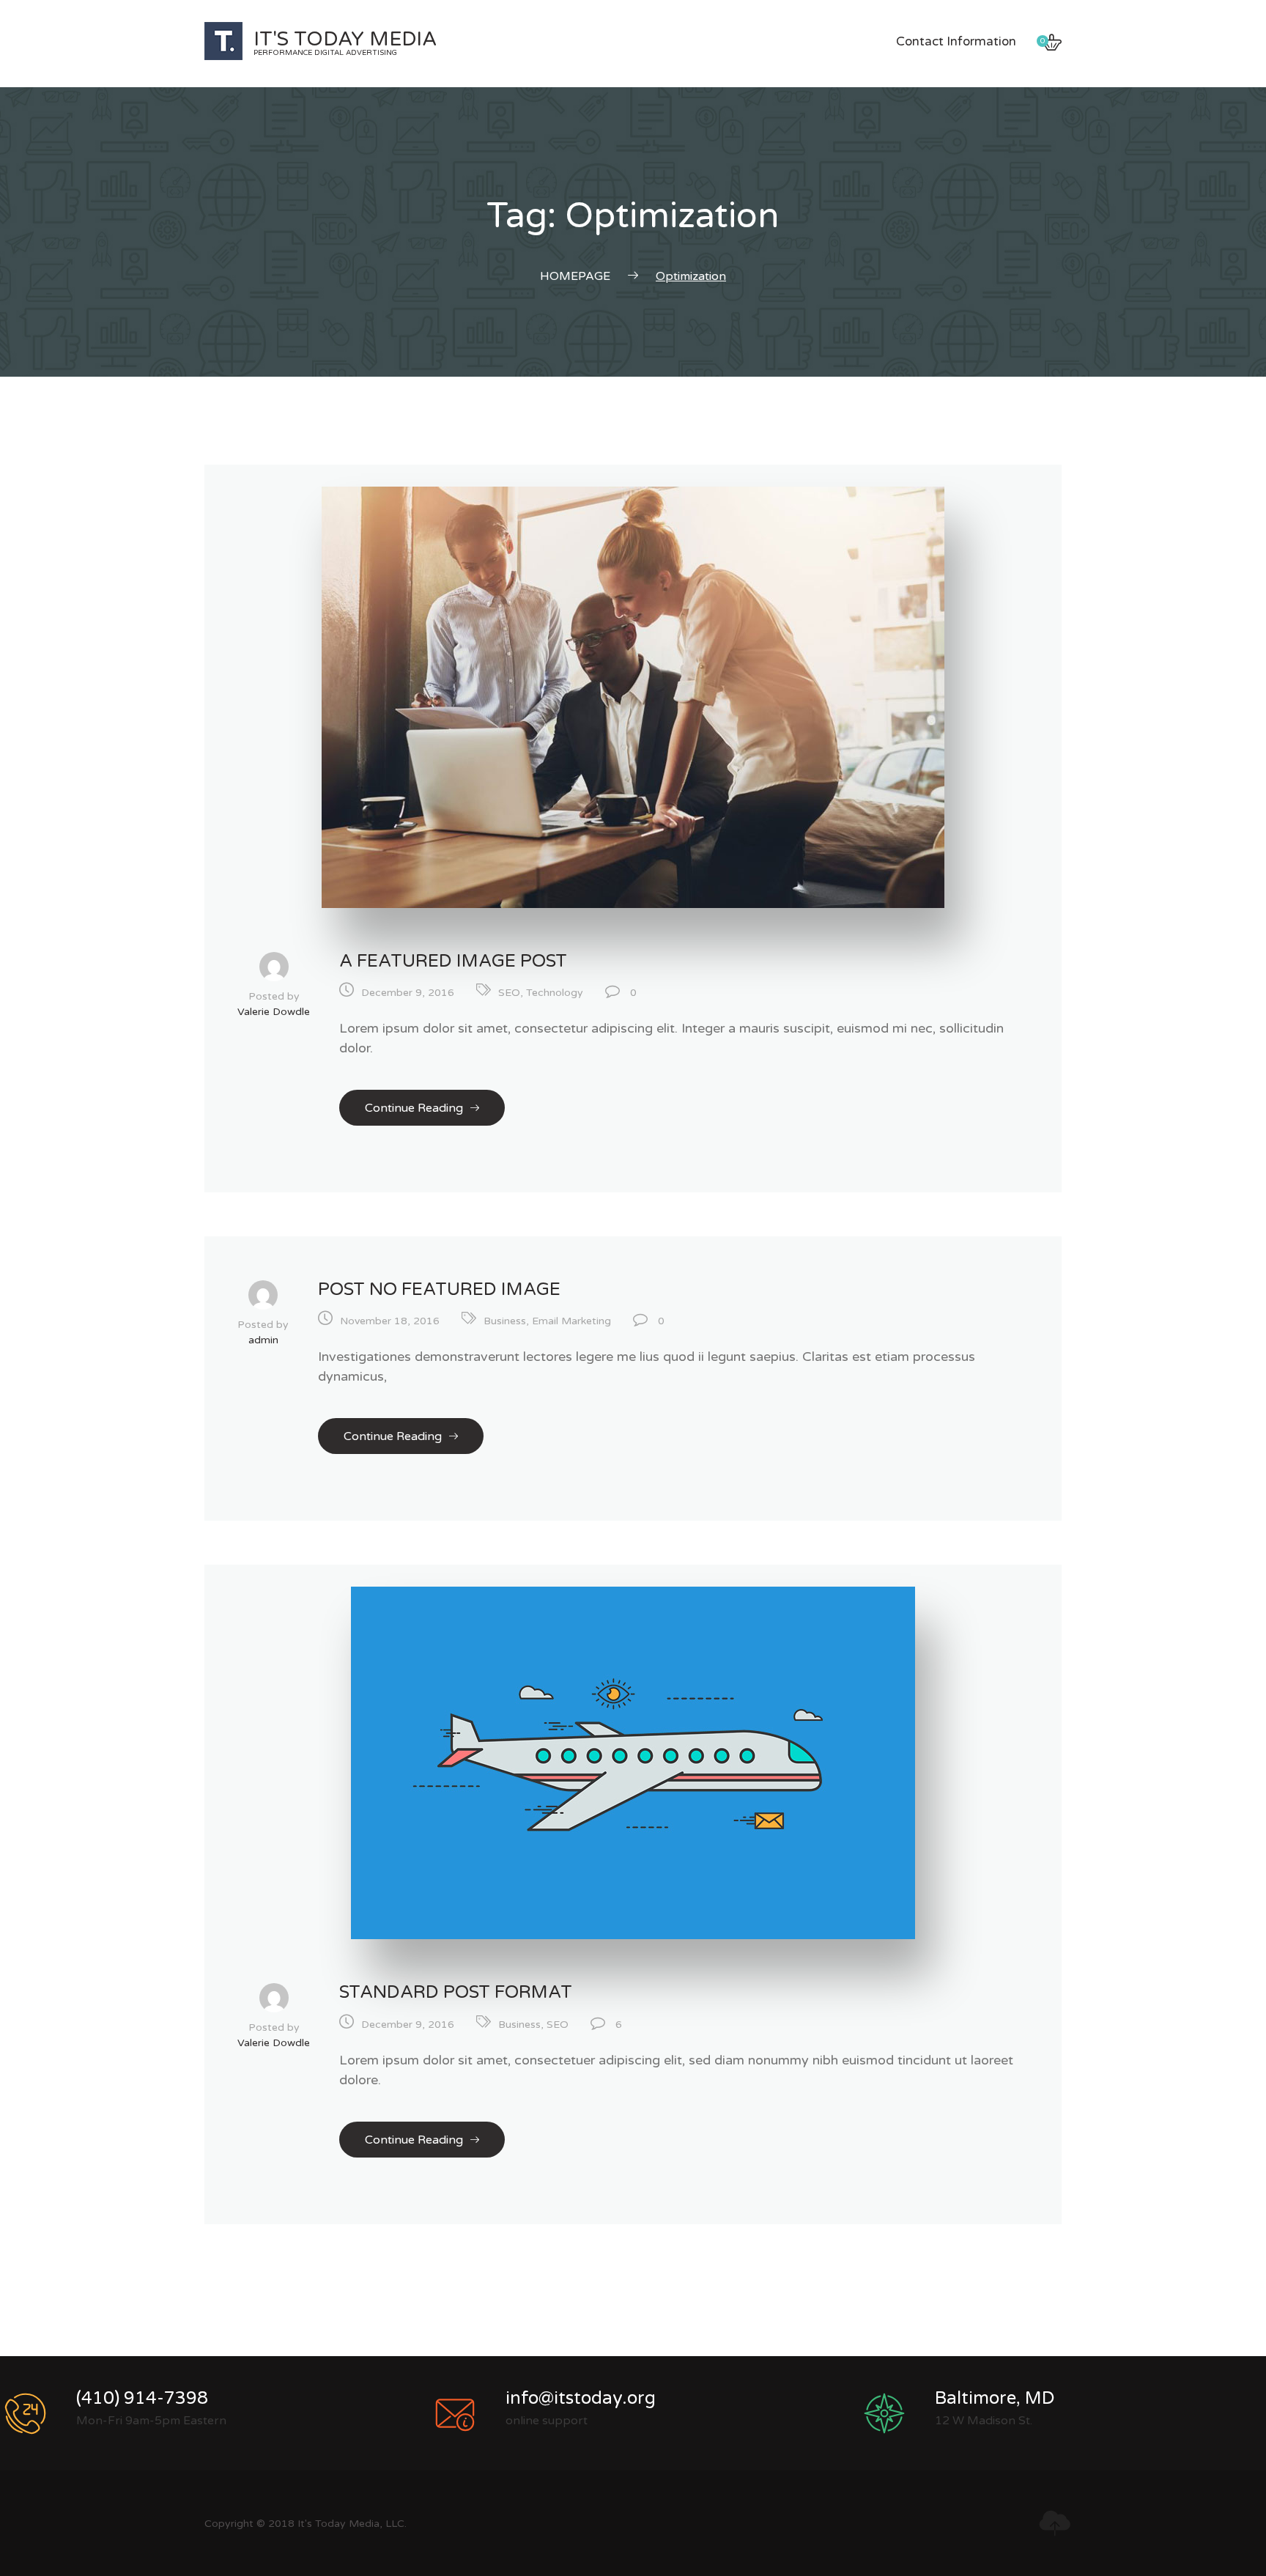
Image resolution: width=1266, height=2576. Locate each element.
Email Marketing (571, 1321)
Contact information (956, 41)
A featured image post (453, 961)
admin (263, 1340)
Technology (555, 993)
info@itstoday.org (581, 2398)
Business (505, 1321)
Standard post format (456, 1992)
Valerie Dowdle (274, 1012)
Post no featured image (439, 1289)
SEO (509, 993)
